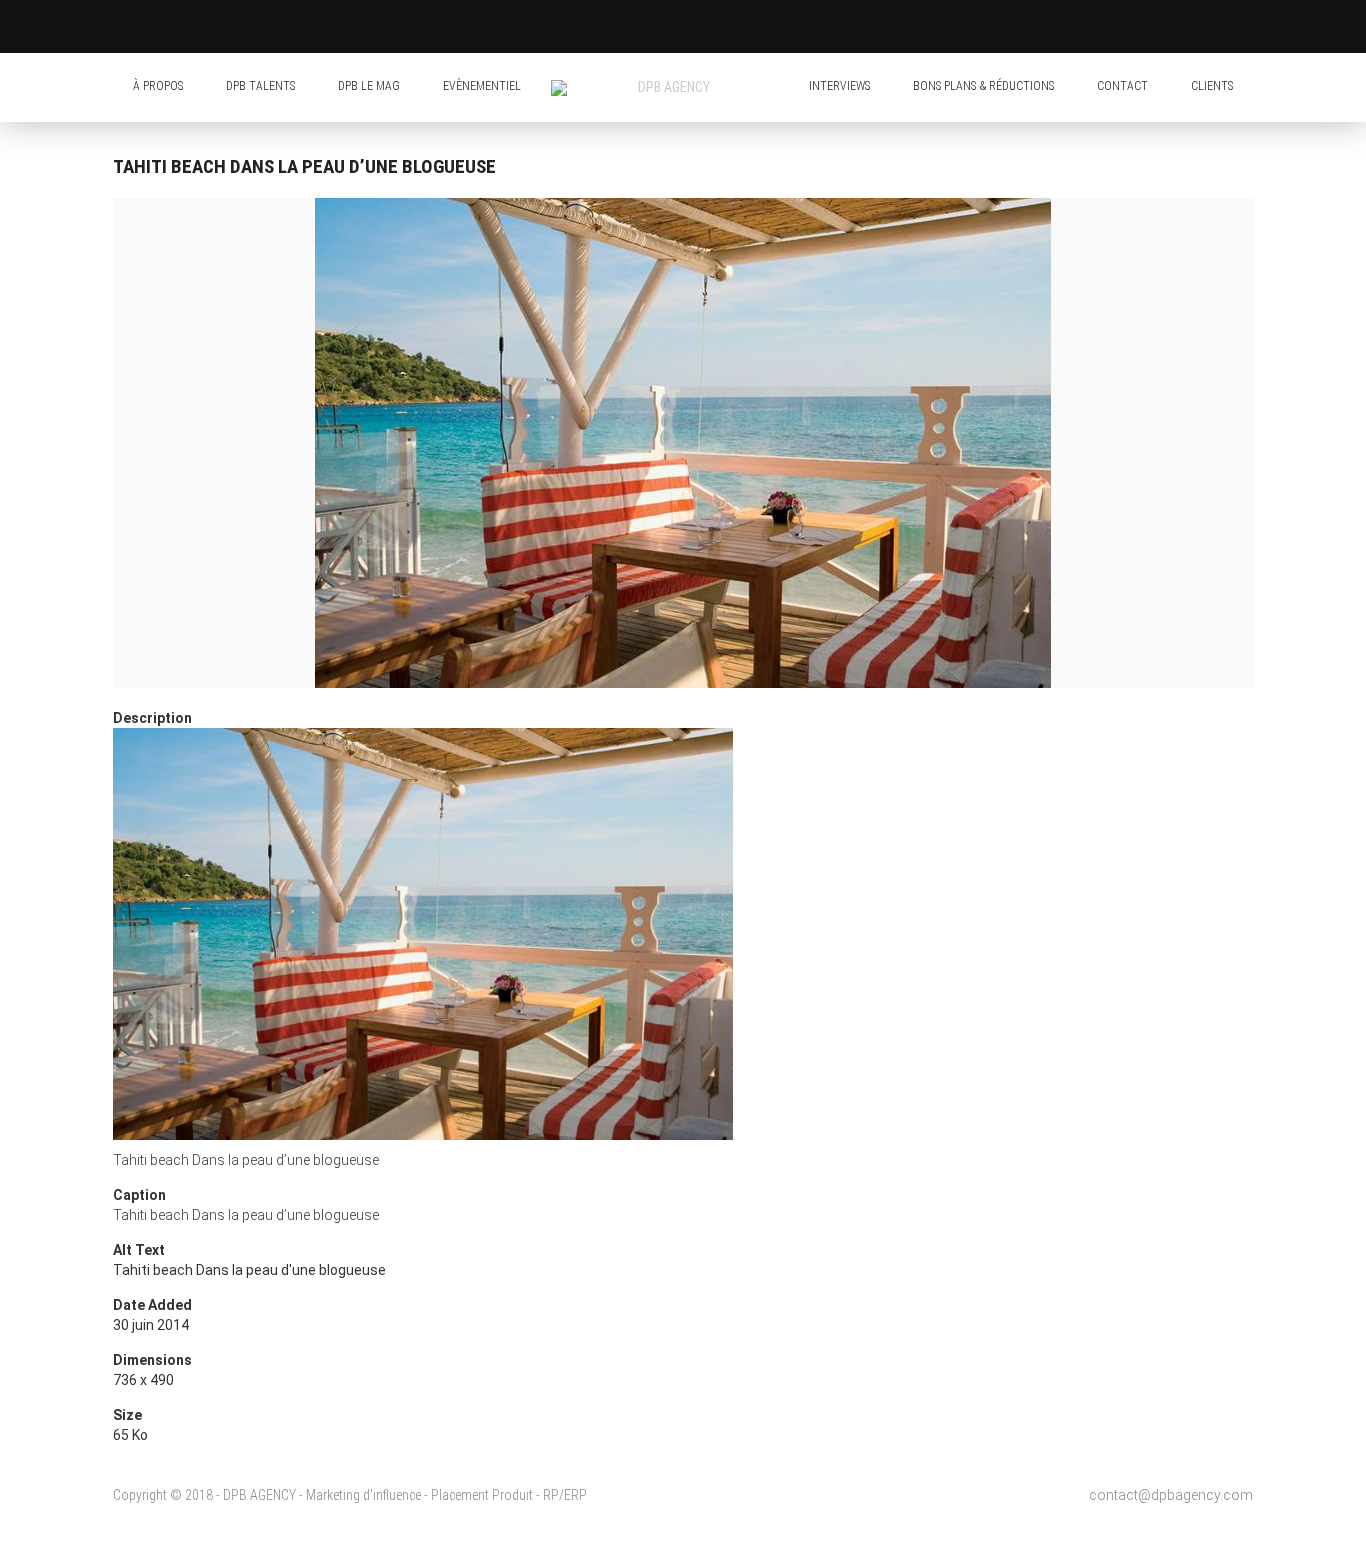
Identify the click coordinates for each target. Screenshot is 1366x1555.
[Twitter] (731, 31)
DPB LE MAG (369, 86)
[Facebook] (701, 31)
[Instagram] (761, 31)
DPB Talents (260, 86)
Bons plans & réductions (983, 86)
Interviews (839, 86)
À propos (158, 86)
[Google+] (790, 31)
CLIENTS (1212, 86)
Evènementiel (482, 86)
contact (1122, 86)
